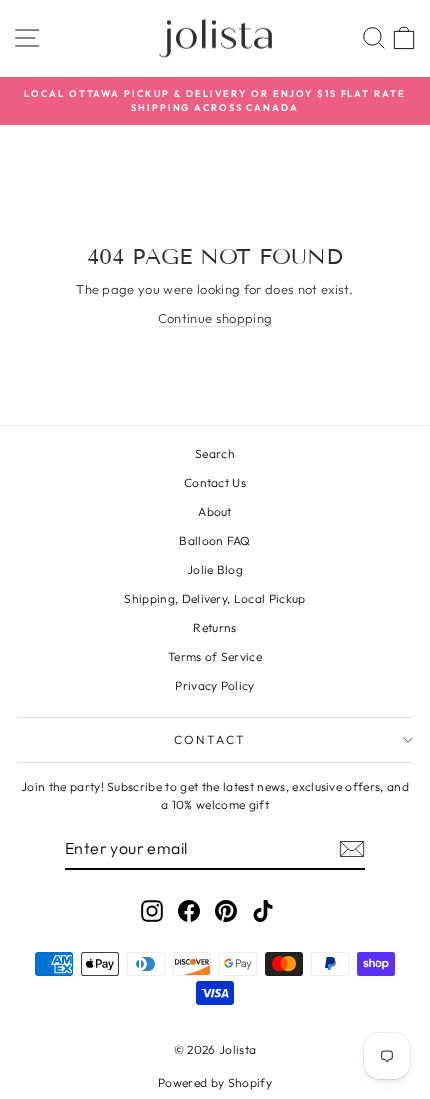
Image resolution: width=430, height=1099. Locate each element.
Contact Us (215, 482)
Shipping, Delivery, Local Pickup (214, 598)
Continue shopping (215, 318)
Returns (214, 627)
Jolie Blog (215, 569)
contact (210, 739)
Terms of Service (215, 656)
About (215, 511)
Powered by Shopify (215, 1082)
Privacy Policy (215, 685)
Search (215, 453)
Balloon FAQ (215, 540)
